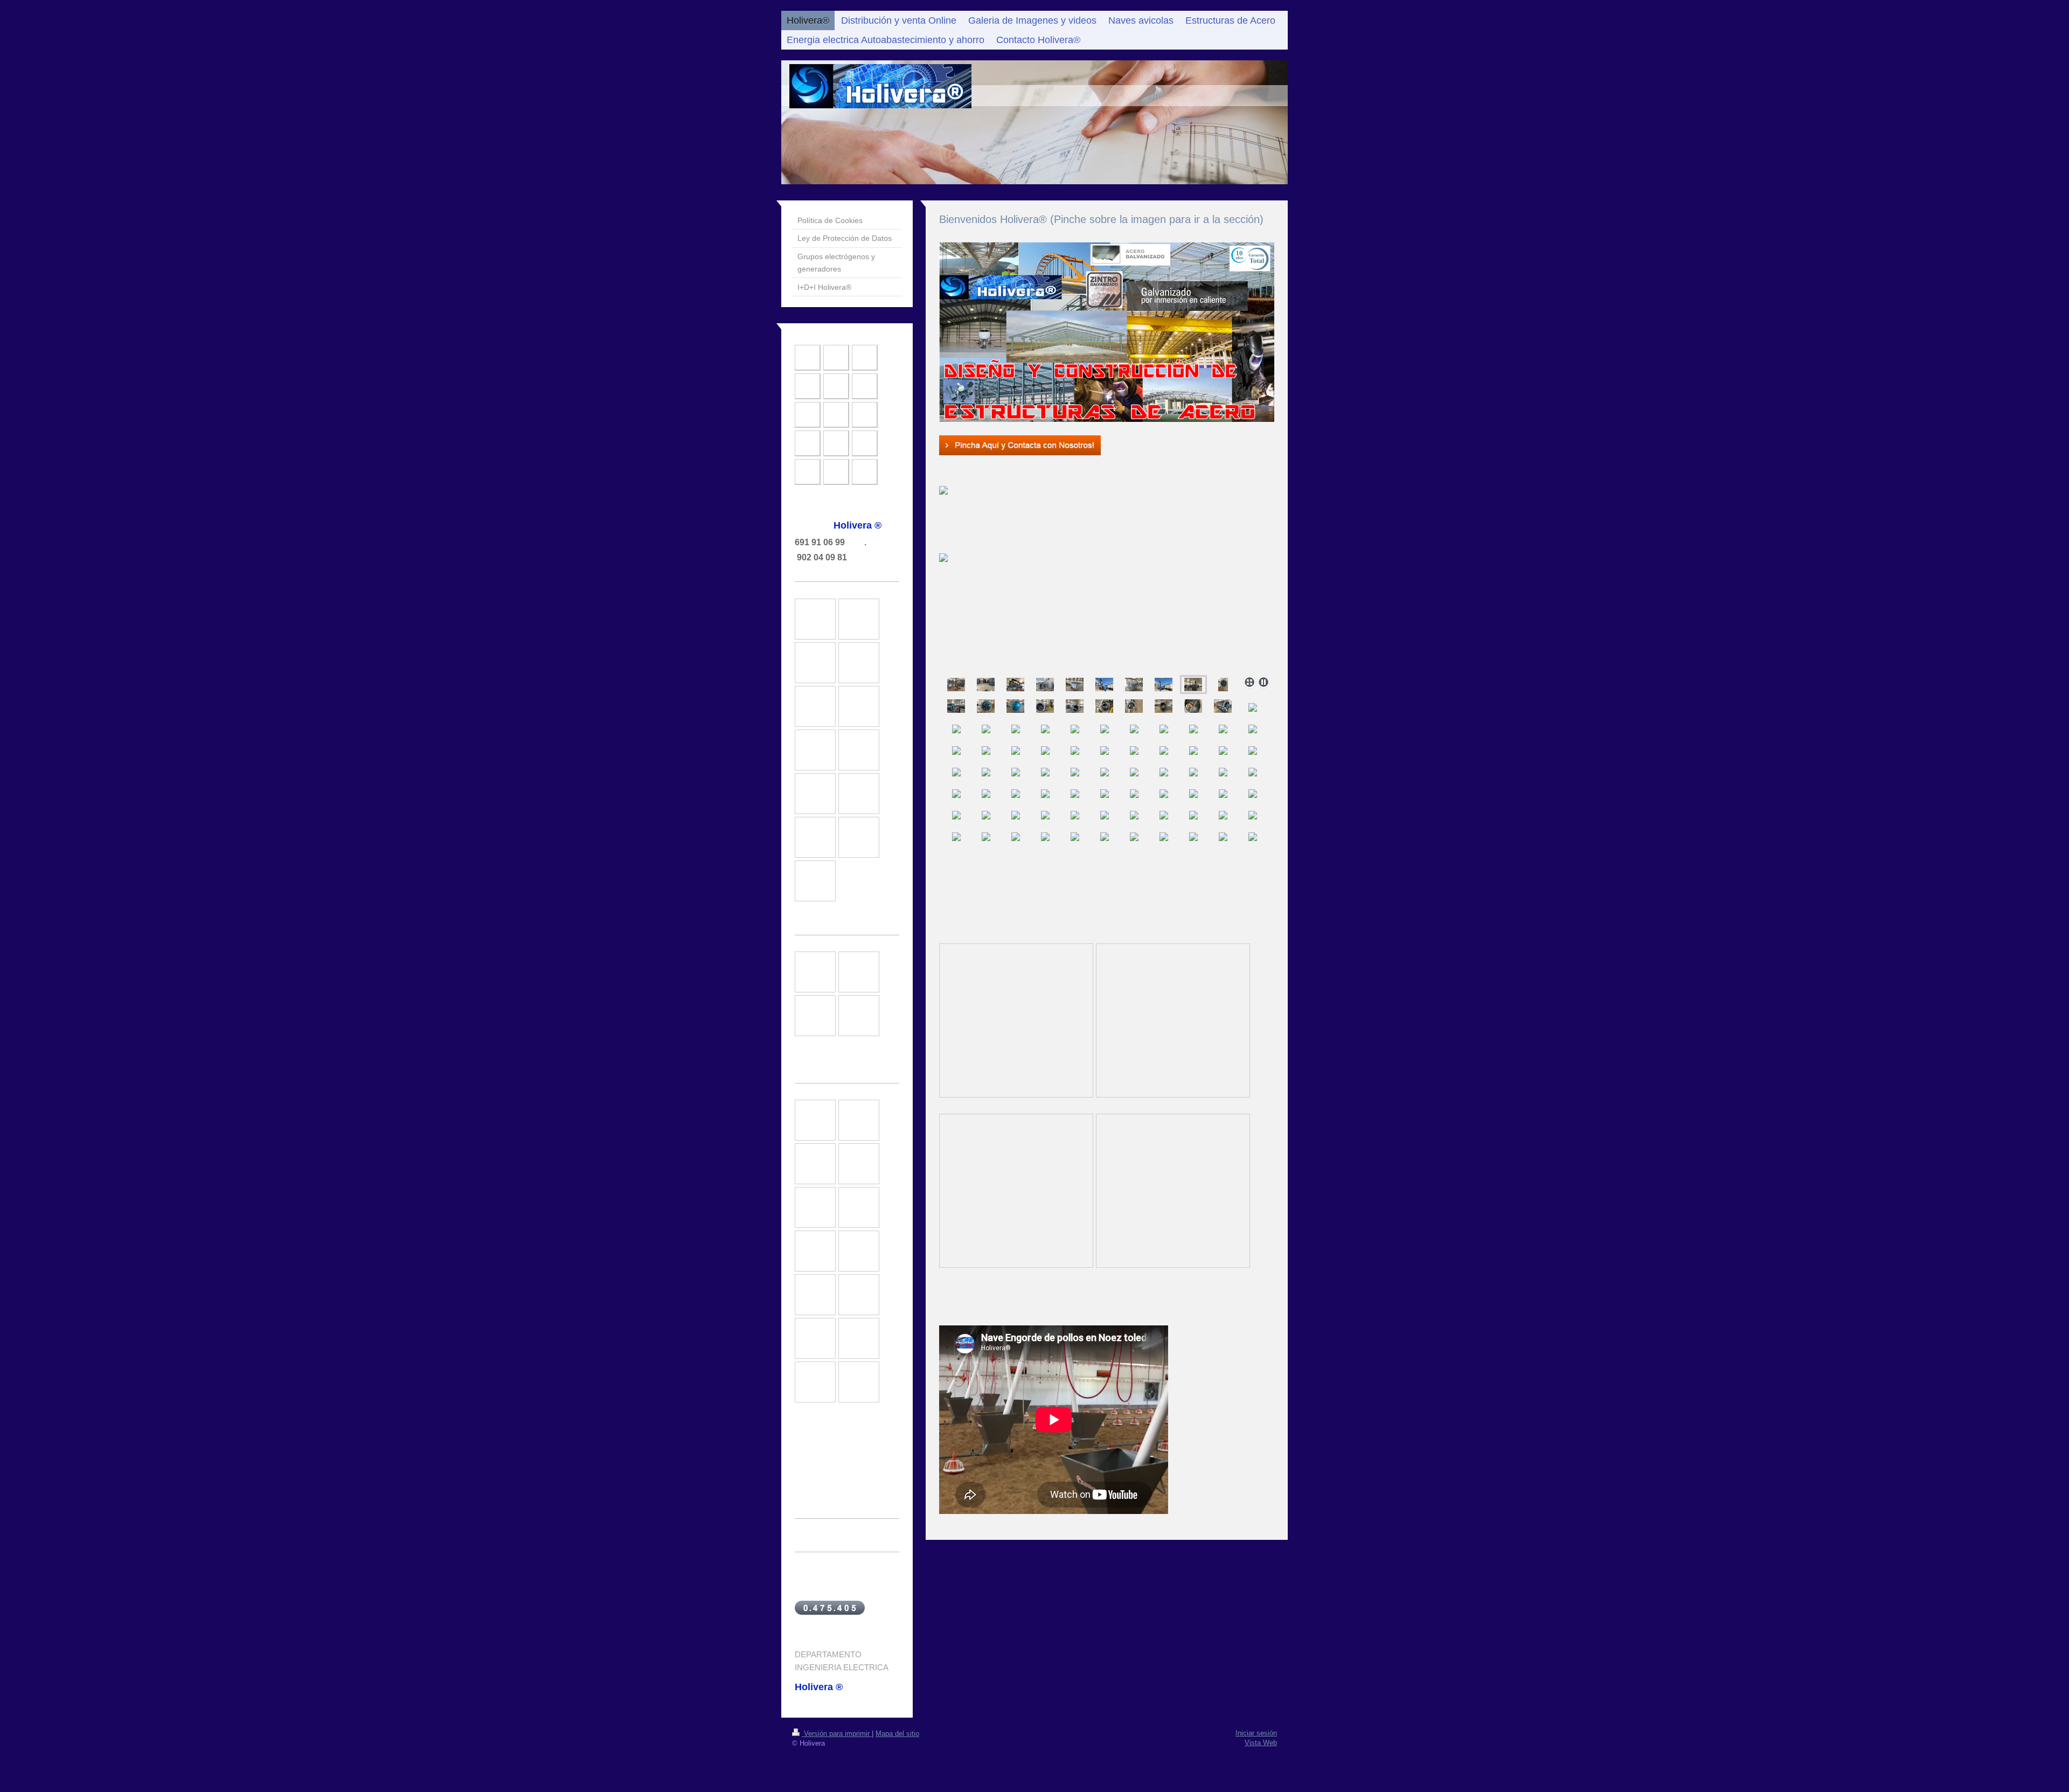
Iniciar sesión (1256, 1733)
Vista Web (1261, 1743)
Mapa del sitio (897, 1734)
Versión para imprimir (837, 1734)
